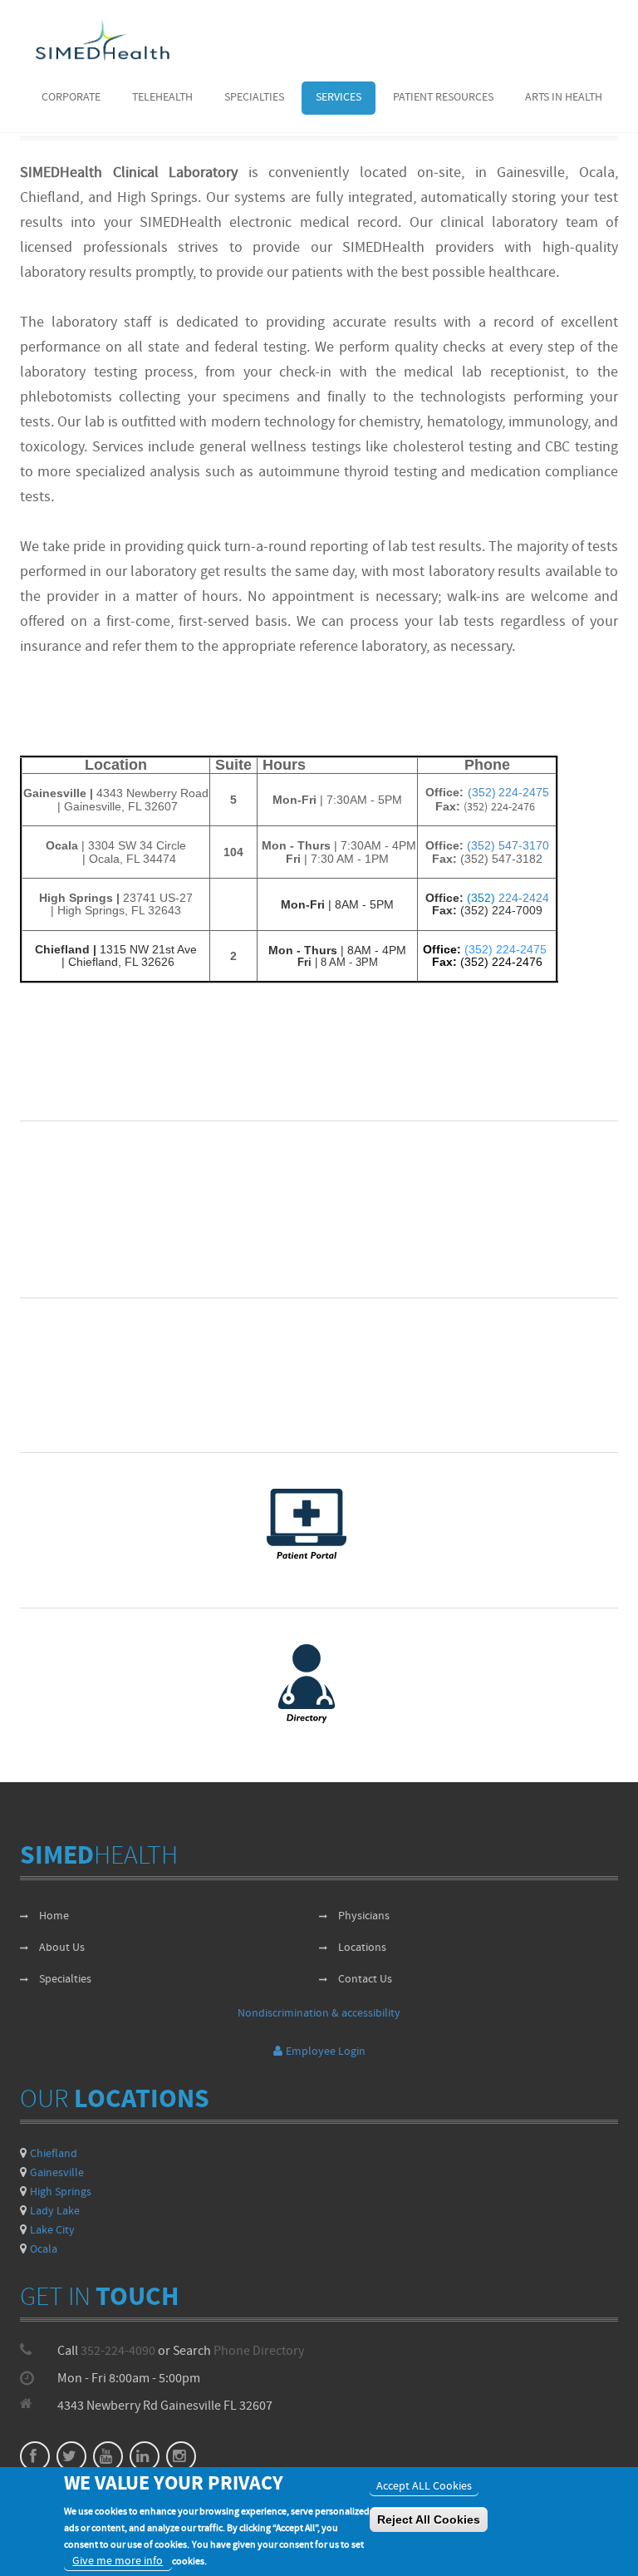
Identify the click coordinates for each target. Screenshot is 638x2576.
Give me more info (118, 2561)
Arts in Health (564, 98)
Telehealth (162, 98)
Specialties (254, 98)
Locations (362, 1948)
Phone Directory (259, 2352)
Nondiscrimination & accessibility (319, 2014)
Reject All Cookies (429, 2519)
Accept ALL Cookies (424, 2487)
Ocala (44, 2250)
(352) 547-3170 (508, 845)
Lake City (52, 2231)
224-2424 (524, 898)
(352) (483, 898)
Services (339, 98)
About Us (62, 1948)
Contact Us (365, 1980)
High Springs (61, 2192)
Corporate (71, 98)
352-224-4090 (118, 2352)
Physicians (364, 1916)
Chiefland (54, 2154)
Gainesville (57, 2173)
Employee (326, 2052)
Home (54, 1916)
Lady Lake (55, 2212)
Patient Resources (443, 98)
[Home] (103, 40)
